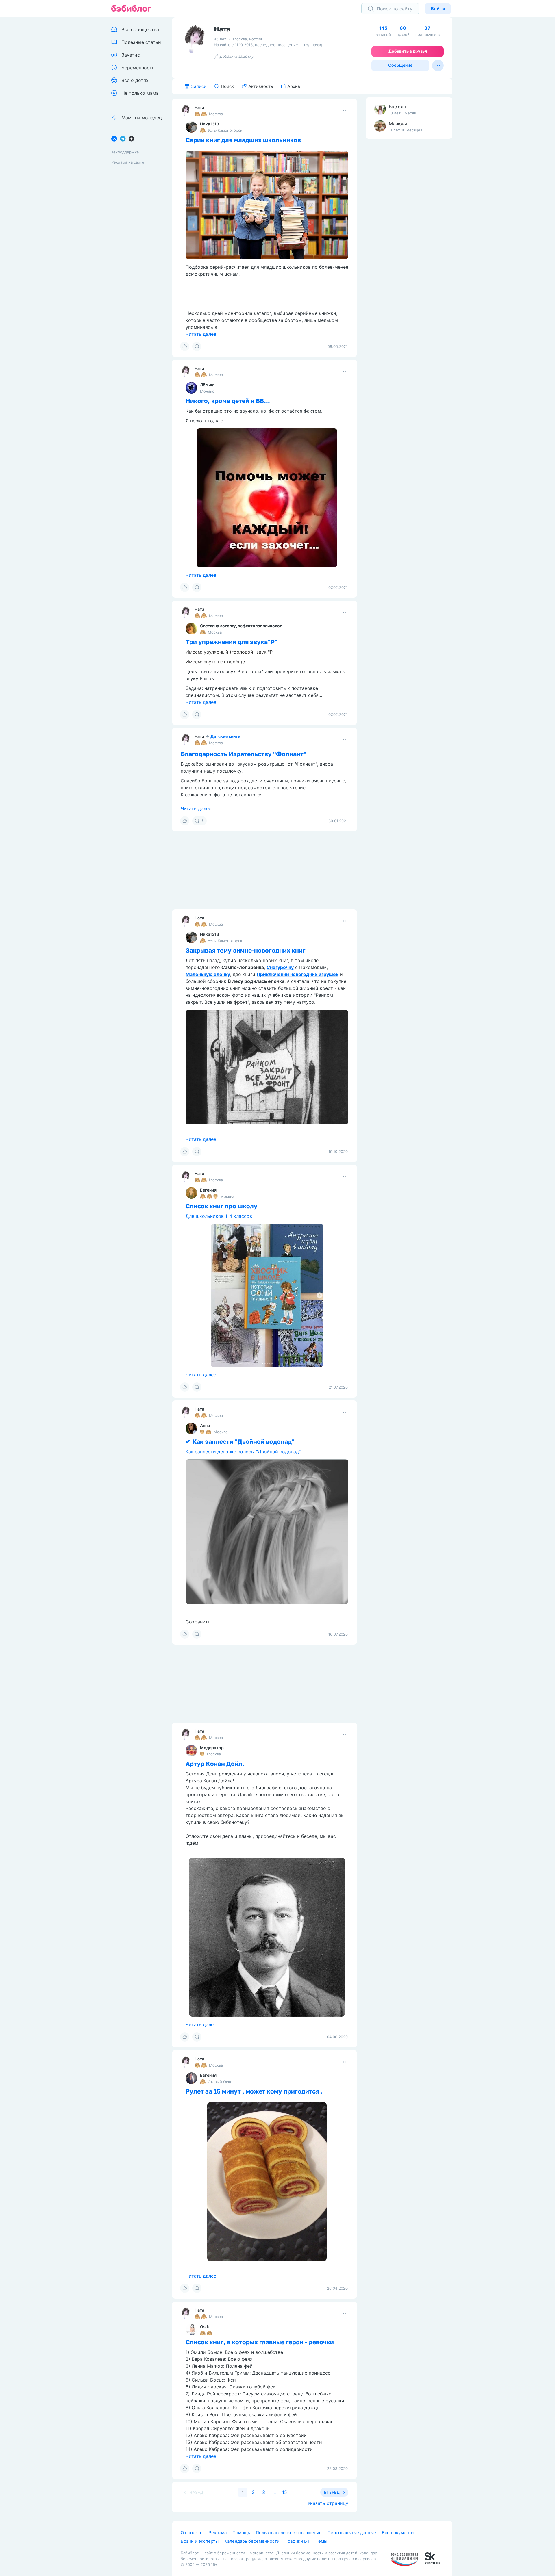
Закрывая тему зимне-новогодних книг (246, 950)
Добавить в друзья (408, 51)
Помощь (241, 2533)
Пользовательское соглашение (289, 2533)
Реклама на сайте (128, 162)
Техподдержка (125, 152)
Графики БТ (298, 2541)
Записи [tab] (199, 86)
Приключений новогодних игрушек (298, 974)
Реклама (218, 2533)
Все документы (398, 2533)
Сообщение (400, 65)
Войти (438, 8)
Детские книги (225, 736)
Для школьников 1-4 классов (219, 1216)
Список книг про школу (222, 1206)
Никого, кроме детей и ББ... (228, 401)
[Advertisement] (409, 234)
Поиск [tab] (227, 86)
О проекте (192, 2533)
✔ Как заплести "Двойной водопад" (240, 1441)
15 (285, 2492)
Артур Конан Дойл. (215, 1764)
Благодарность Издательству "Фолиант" (244, 754)
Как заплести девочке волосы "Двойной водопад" (243, 1452)
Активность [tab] (261, 86)
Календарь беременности (252, 2541)
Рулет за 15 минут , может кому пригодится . (254, 2091)
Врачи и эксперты (200, 2541)
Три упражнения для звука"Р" (232, 642)
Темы (321, 2541)
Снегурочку (280, 967)
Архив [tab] (294, 86)
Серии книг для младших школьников (243, 140)
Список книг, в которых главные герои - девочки (260, 2342)
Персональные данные (352, 2533)
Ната (199, 107)
